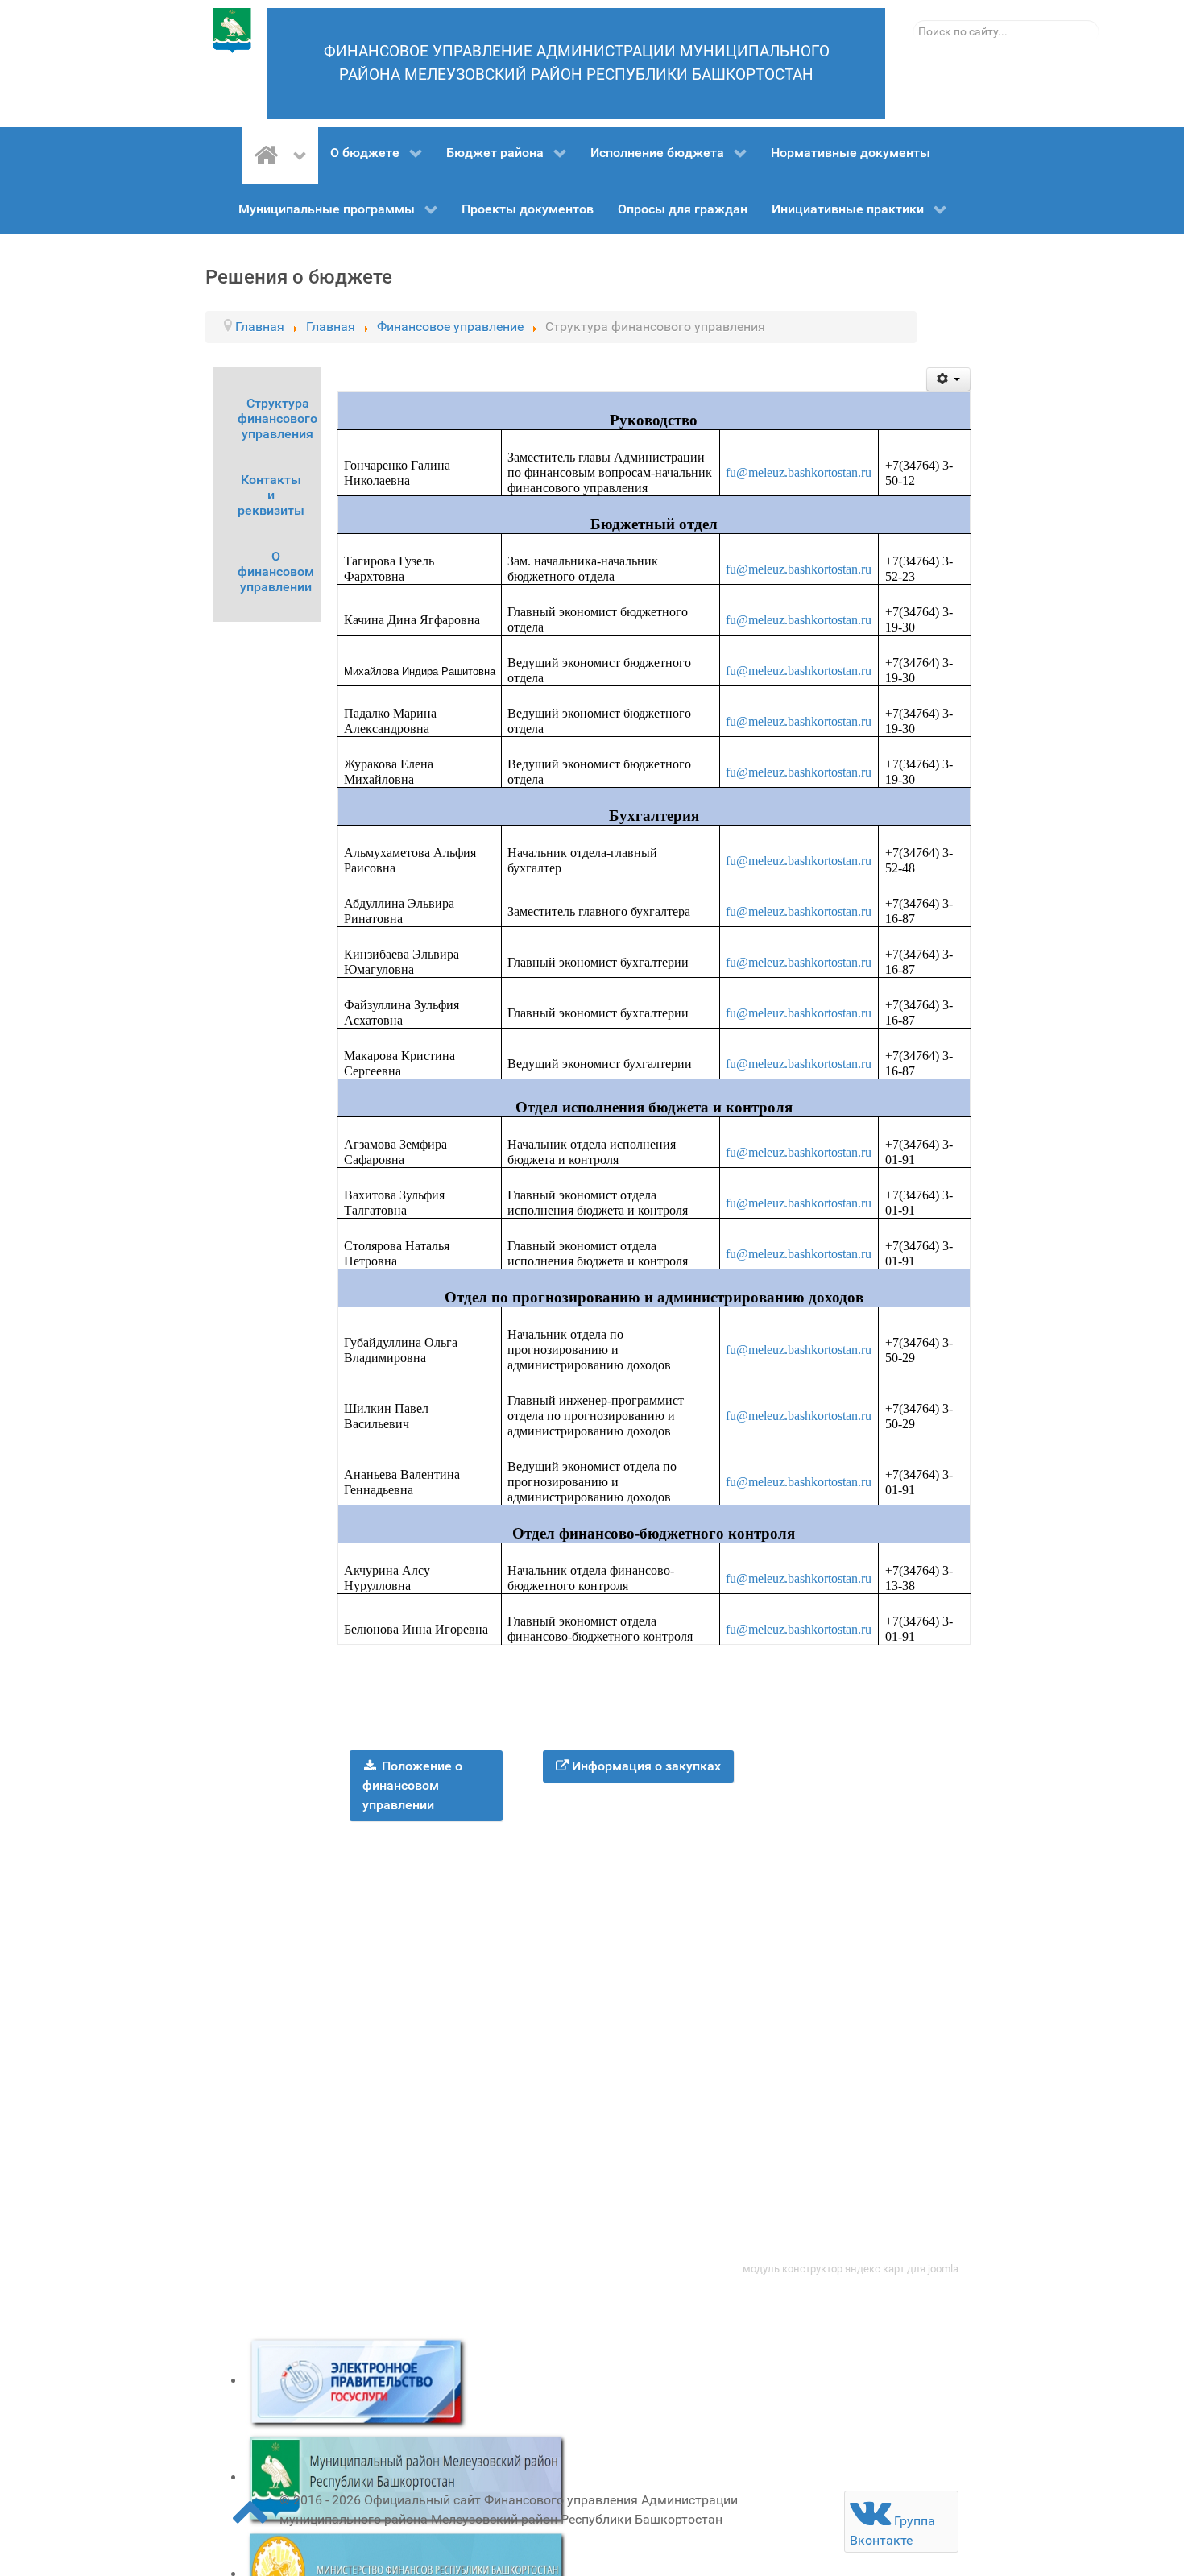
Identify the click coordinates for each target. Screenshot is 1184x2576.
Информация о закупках (645, 1766)
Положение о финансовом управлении (413, 1785)
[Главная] (280, 155)
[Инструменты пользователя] (948, 379)
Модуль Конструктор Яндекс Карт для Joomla (851, 2269)
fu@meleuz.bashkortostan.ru (799, 472)
